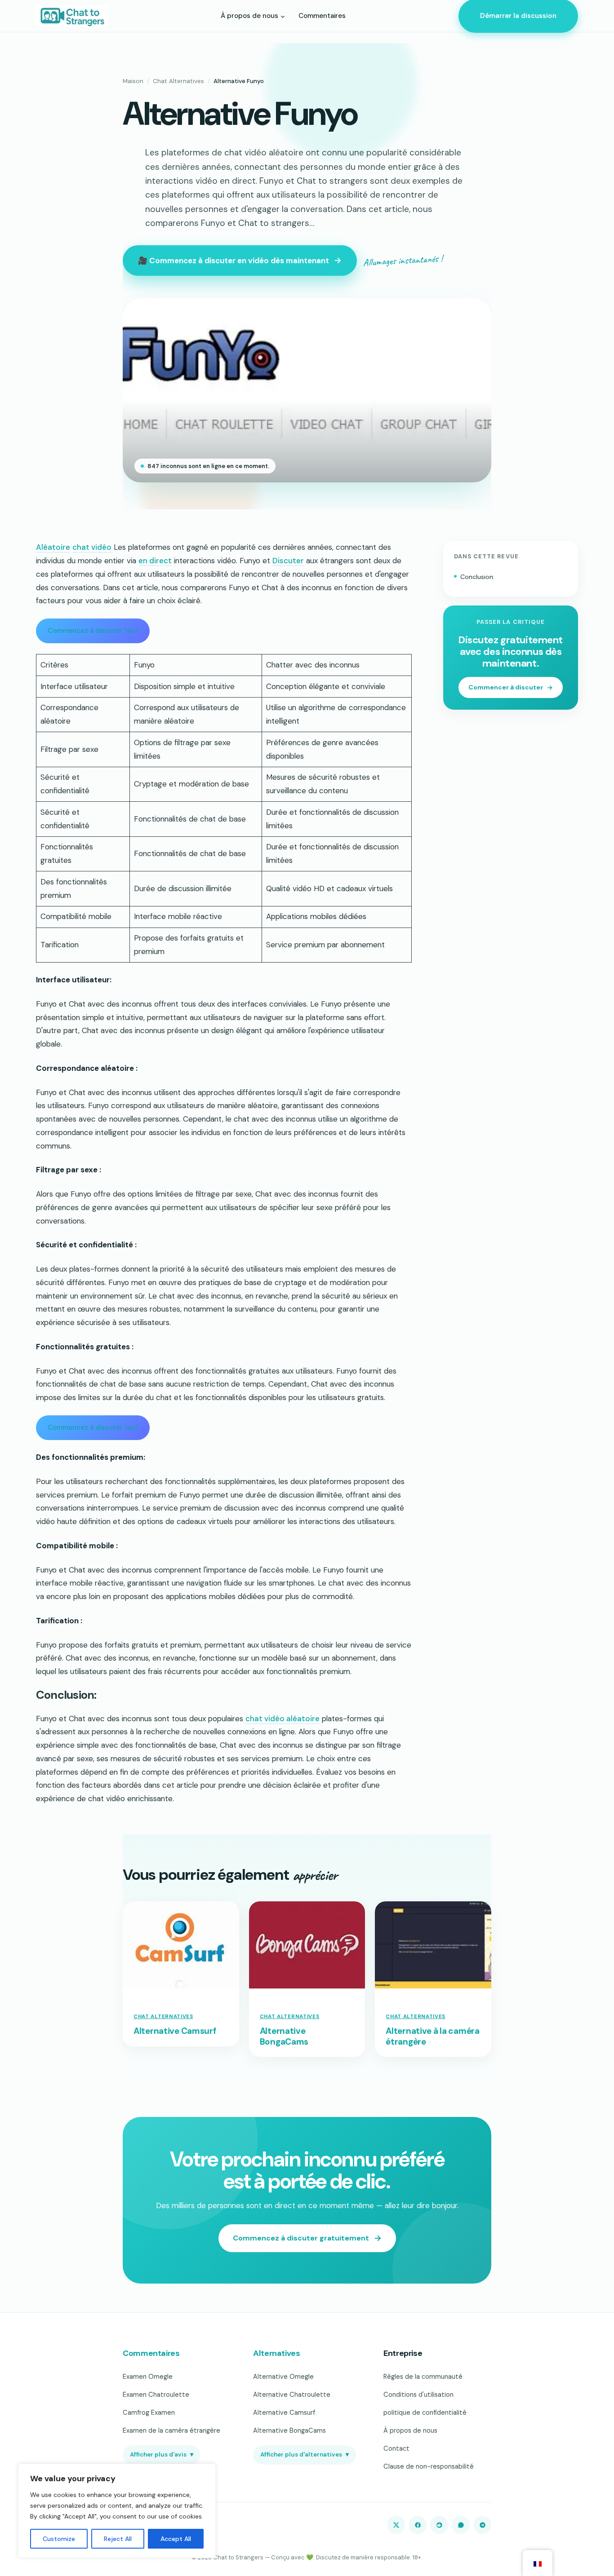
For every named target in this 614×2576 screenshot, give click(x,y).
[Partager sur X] (396, 2525)
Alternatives (277, 2353)
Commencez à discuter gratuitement (301, 2238)
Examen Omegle (148, 2377)
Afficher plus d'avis (162, 2454)
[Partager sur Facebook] (418, 2525)
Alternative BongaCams (284, 2037)
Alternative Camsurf (175, 2031)
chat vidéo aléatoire (283, 1719)
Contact (396, 2448)
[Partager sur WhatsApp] (461, 2525)
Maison (133, 81)
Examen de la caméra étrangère (171, 2430)
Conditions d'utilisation (418, 2395)
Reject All (118, 2539)
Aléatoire (53, 547)
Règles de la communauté (423, 2377)
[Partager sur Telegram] (482, 2525)
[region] (117, 2511)
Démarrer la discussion (518, 16)
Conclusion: (477, 577)
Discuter (288, 561)
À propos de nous (410, 2430)
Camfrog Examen (149, 2413)
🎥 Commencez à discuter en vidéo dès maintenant (234, 261)
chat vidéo (92, 547)
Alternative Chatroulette (292, 2395)
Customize (59, 2539)
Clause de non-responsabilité (429, 2466)
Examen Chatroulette (156, 2395)
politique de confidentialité (425, 2413)
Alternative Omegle (283, 2377)
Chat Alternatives (178, 81)
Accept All (176, 2539)
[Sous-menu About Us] (283, 16)
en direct (155, 561)
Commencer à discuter (506, 688)
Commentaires (151, 2353)
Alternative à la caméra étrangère (432, 2037)
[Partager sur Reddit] (439, 2525)
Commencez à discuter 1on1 (93, 631)
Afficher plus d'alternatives (305, 2454)
